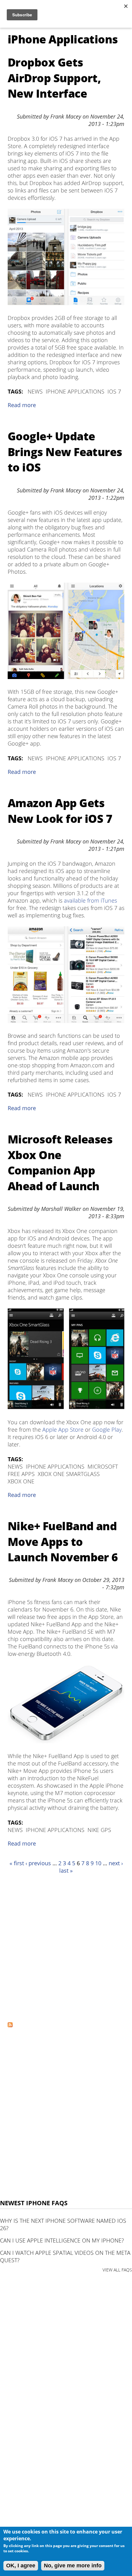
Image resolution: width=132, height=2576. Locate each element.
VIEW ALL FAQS (117, 2270)
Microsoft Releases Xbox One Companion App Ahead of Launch (60, 1163)
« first (17, 1863)
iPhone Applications (75, 391)
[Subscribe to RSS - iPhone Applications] (10, 2025)
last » (66, 1870)
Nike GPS (99, 1830)
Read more (22, 405)
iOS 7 (114, 391)
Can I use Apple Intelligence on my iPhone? (62, 2240)
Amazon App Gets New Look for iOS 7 (60, 811)
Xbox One (21, 1481)
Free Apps (21, 1474)
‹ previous (38, 1863)
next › (116, 1863)
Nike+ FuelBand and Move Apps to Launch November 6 (63, 1542)
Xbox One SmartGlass (69, 1474)
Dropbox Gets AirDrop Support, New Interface (54, 78)
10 (98, 1863)
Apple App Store (63, 1430)
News (35, 391)
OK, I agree (21, 2566)
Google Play (107, 1430)
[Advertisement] (66, 1948)
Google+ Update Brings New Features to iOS (65, 452)
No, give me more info (73, 2566)
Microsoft (103, 1466)
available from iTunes (90, 900)
